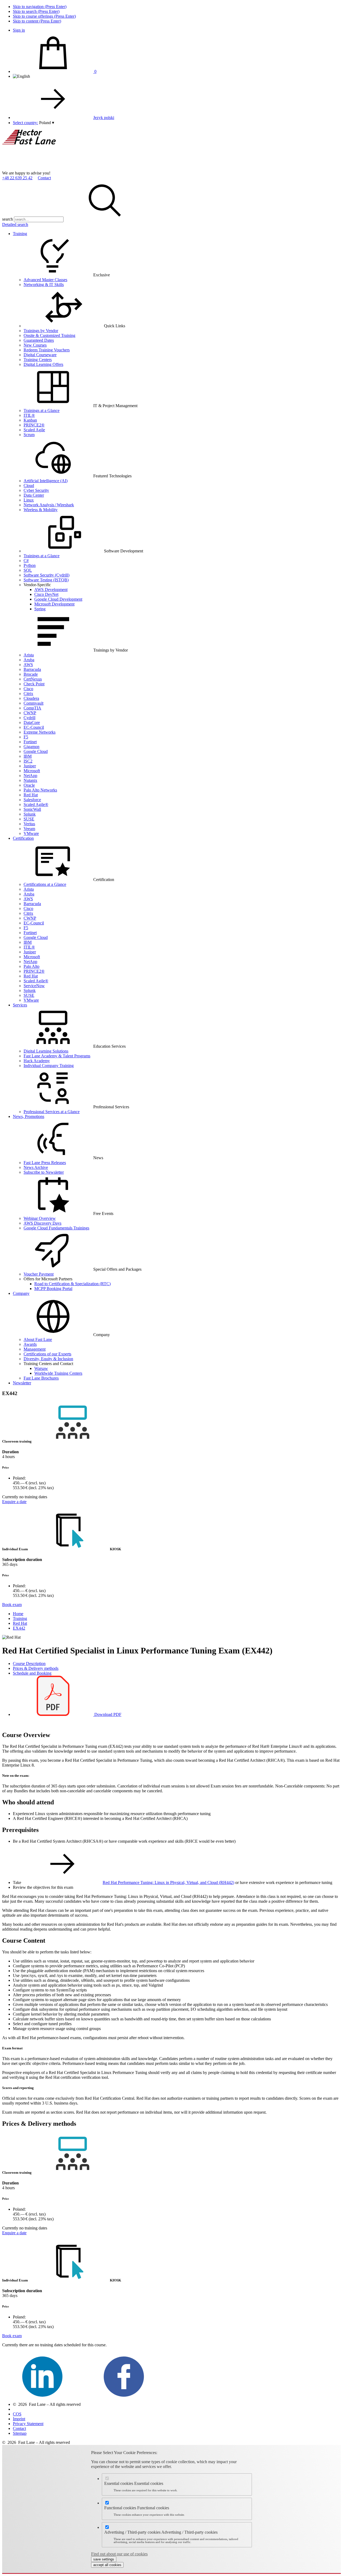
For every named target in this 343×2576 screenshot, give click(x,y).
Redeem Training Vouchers (47, 350)
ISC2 (28, 761)
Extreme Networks (40, 732)
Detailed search (15, 224)
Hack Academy (37, 1061)
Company (21, 1293)
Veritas (29, 824)
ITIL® (29, 415)
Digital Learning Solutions (46, 1051)
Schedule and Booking (32, 1673)
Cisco (28, 689)
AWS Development (51, 590)
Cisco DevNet (46, 594)
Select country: (25, 123)
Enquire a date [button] (14, 1502)
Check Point (34, 684)
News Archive (36, 1167)
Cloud (29, 486)
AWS (28, 665)
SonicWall (32, 809)
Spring (40, 609)
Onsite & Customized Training (49, 335)
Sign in (19, 30)
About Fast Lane (38, 1339)
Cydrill (29, 718)
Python (30, 565)
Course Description (29, 1664)
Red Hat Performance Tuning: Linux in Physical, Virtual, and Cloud (168, 1882)
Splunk (30, 814)
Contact (44, 178)
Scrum (29, 435)
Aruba (29, 660)
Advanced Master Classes (45, 280)
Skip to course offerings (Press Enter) (44, 16)
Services (20, 1005)
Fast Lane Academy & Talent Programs (57, 1056)
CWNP (30, 713)
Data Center (34, 495)
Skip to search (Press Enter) (36, 11)
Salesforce (32, 800)
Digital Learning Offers (43, 364)
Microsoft (32, 771)
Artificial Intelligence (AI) (46, 481)
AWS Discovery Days (42, 1223)
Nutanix (30, 780)
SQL (28, 570)
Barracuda (32, 669)
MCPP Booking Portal (53, 1289)
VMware (31, 833)
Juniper (30, 766)
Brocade (31, 674)
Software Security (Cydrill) (46, 575)
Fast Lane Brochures (41, 1378)
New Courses (35, 345)
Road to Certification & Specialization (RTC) (72, 1284)
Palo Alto (31, 966)
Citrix (28, 694)
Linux (29, 500)
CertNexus (33, 679)
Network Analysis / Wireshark (49, 505)
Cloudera (31, 698)
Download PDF (107, 1714)
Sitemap (20, 2433)
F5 (26, 737)
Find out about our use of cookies (119, 2554)
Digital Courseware (40, 355)
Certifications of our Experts (47, 1354)
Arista (29, 655)
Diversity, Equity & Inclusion (48, 1359)
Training (20, 234)
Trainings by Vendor (41, 331)
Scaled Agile (34, 430)
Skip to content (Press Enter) (37, 21)
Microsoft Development (54, 604)
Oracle (29, 785)
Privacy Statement (28, 2424)
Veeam (29, 829)
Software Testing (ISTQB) (46, 580)
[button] (47, 123)
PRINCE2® (34, 425)
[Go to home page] (42, 168)
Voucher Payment (39, 1274)
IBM (28, 756)
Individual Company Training (49, 1066)
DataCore (32, 722)
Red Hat (31, 795)
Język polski (104, 118)
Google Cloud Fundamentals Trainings (56, 1228)
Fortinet (30, 742)
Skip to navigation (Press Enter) (40, 7)
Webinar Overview (40, 1218)
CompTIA (32, 708)
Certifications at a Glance (45, 884)
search (8, 219)
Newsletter (22, 1383)
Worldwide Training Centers (58, 1373)
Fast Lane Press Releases (45, 1163)
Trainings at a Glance (42, 410)
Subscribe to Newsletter (44, 1172)
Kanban (30, 420)
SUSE (29, 819)
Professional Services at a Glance (52, 1112)
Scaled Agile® (36, 804)
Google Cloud (36, 751)
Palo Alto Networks (40, 790)
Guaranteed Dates (39, 340)
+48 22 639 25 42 (17, 178)
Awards (30, 1344)
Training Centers (38, 360)
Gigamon (31, 747)
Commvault (33, 703)
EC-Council (34, 727)
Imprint (19, 2419)
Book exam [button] (12, 1605)
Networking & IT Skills (44, 285)
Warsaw (41, 1368)
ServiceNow (34, 986)
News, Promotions (29, 1116)
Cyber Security (36, 490)
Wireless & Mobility (41, 510)
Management (35, 1349)
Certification (23, 838)
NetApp (30, 776)
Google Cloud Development (58, 599)
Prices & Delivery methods (36, 1668)
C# (26, 561)
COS (17, 2414)
